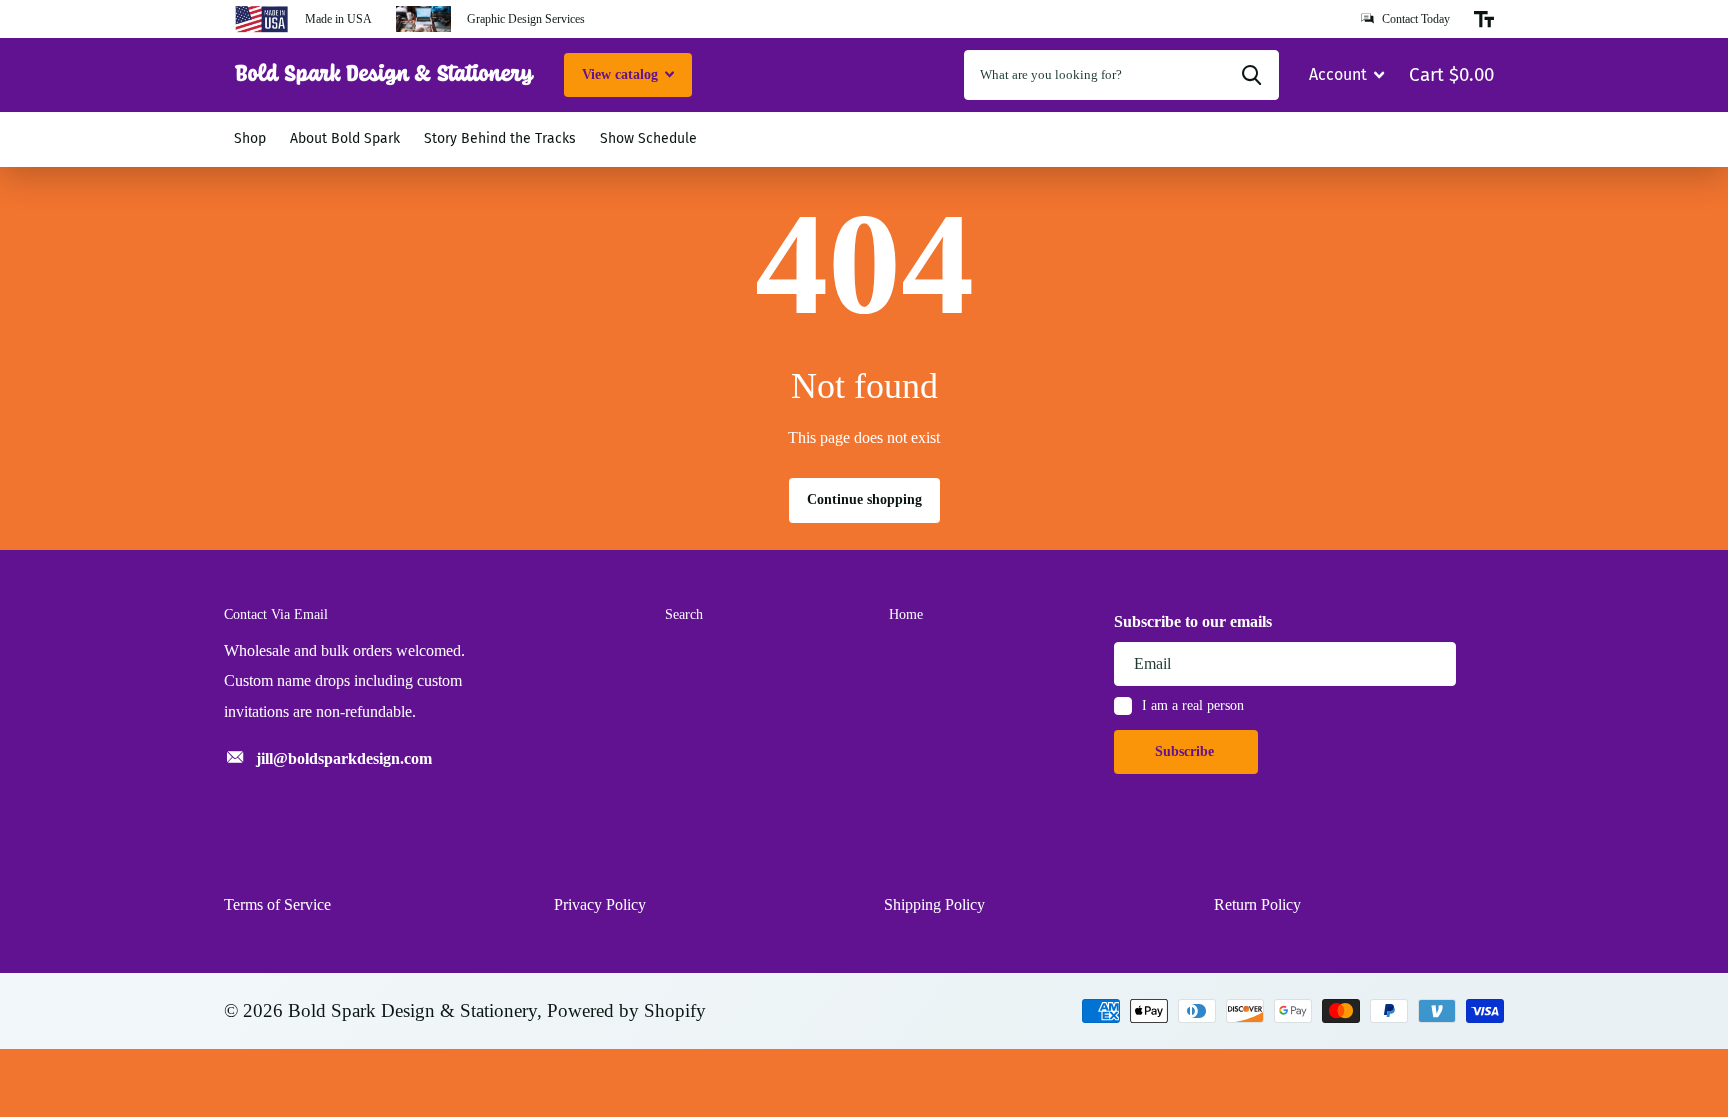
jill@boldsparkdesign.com (344, 758)
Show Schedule (648, 138)
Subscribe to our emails (1193, 621)
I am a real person (1193, 705)
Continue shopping (864, 499)
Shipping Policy (934, 904)
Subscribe (1186, 751)
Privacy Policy (600, 904)
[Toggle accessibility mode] (1484, 19)
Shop (250, 138)
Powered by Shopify (626, 1010)
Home (906, 614)
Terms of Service (277, 904)
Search (684, 614)
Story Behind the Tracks (500, 138)
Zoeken (1251, 75)
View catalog (622, 74)
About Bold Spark (345, 138)
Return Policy (1257, 904)
